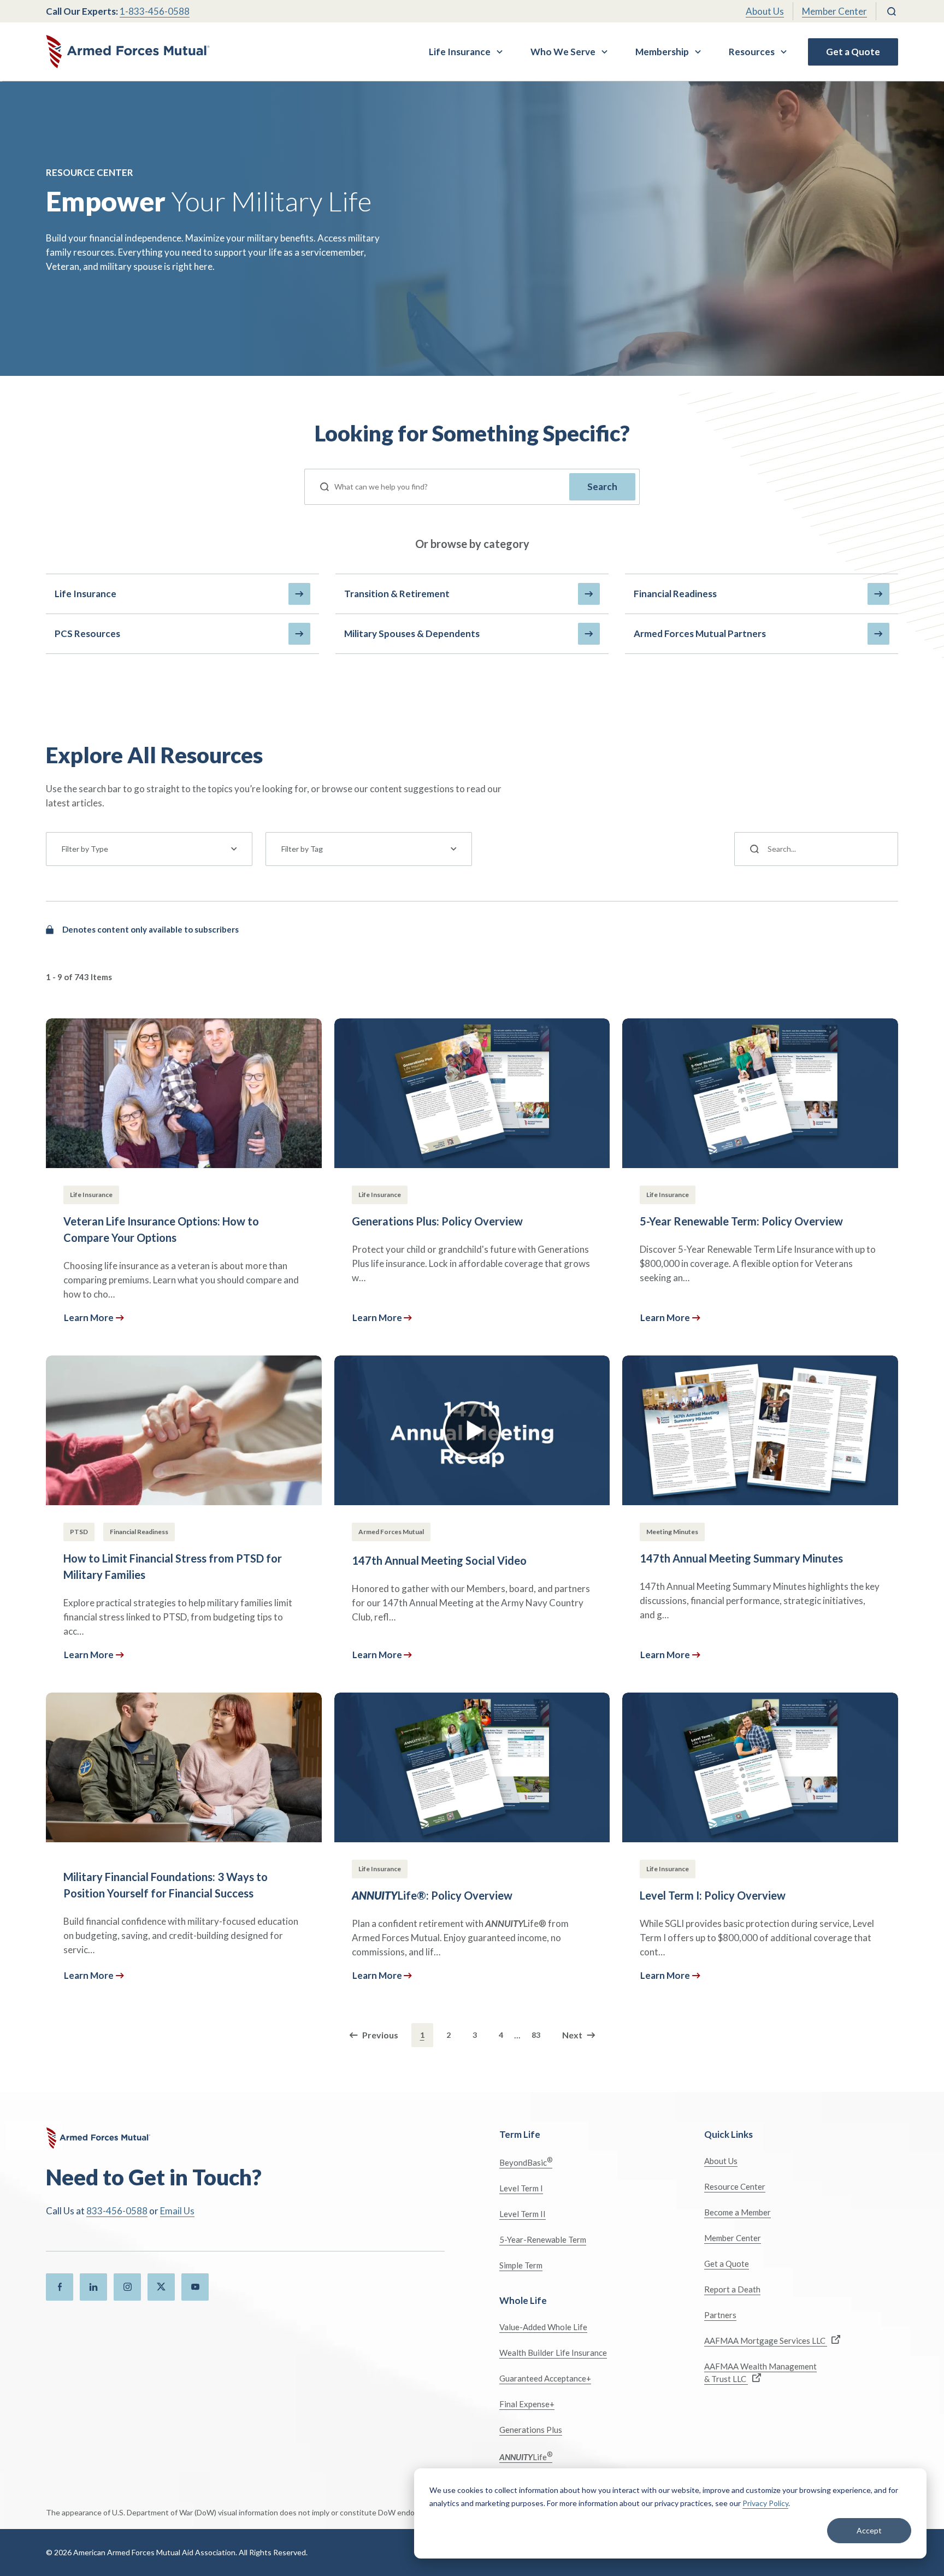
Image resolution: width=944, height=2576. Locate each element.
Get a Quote (853, 52)
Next (572, 2035)
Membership (662, 52)
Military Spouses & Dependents (412, 633)
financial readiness (675, 594)
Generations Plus (531, 2430)
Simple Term (521, 2265)
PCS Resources (87, 633)
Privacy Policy (765, 2503)
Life (526, 2456)
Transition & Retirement (397, 594)
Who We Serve (563, 52)
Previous (380, 2035)
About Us (765, 11)
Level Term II (523, 2214)
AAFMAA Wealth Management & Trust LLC (760, 2372)
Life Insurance (460, 52)
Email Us (177, 2211)
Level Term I (521, 2188)
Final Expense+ (527, 2404)
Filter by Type (85, 849)
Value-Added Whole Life (543, 2327)
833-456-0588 (117, 2211)
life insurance (85, 594)
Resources (752, 52)
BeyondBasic (526, 2162)
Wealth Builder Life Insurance (553, 2353)
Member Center (834, 11)
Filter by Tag (302, 849)
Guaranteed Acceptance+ (545, 2378)
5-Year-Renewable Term (543, 2239)
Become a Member (737, 2212)
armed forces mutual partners (700, 633)
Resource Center (735, 2186)
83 (536, 2035)
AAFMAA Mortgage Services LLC (766, 2341)
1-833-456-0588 (155, 11)
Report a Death (732, 2289)
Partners (720, 2315)
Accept (869, 2530)
